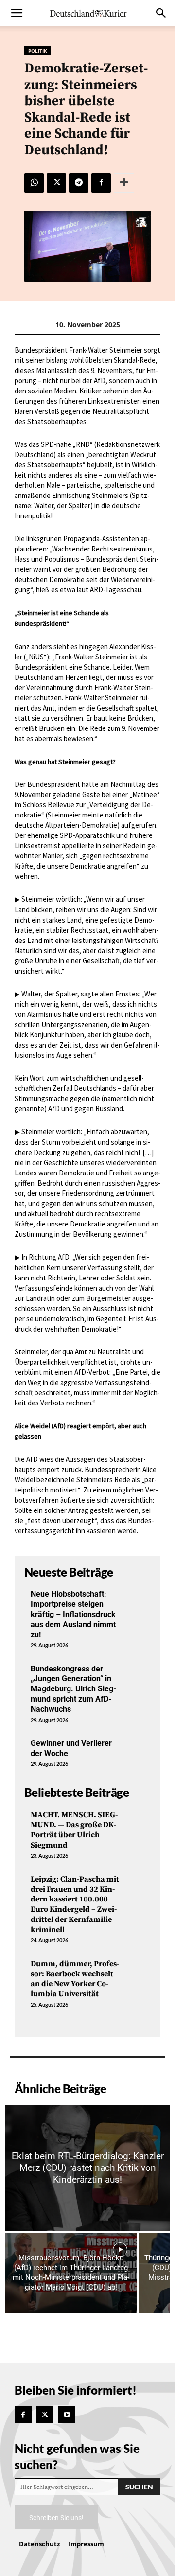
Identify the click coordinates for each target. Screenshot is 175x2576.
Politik (38, 51)
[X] (56, 183)
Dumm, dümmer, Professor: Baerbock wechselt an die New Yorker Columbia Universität (75, 1979)
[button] (17, 13)
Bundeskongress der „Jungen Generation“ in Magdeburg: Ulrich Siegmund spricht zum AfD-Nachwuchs (73, 1689)
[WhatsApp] (34, 183)
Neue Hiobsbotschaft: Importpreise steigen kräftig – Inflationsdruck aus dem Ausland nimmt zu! (73, 1614)
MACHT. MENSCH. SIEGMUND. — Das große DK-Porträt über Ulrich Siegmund (74, 1830)
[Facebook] (101, 183)
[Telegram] (79, 183)
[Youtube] (67, 2415)
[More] (124, 183)
